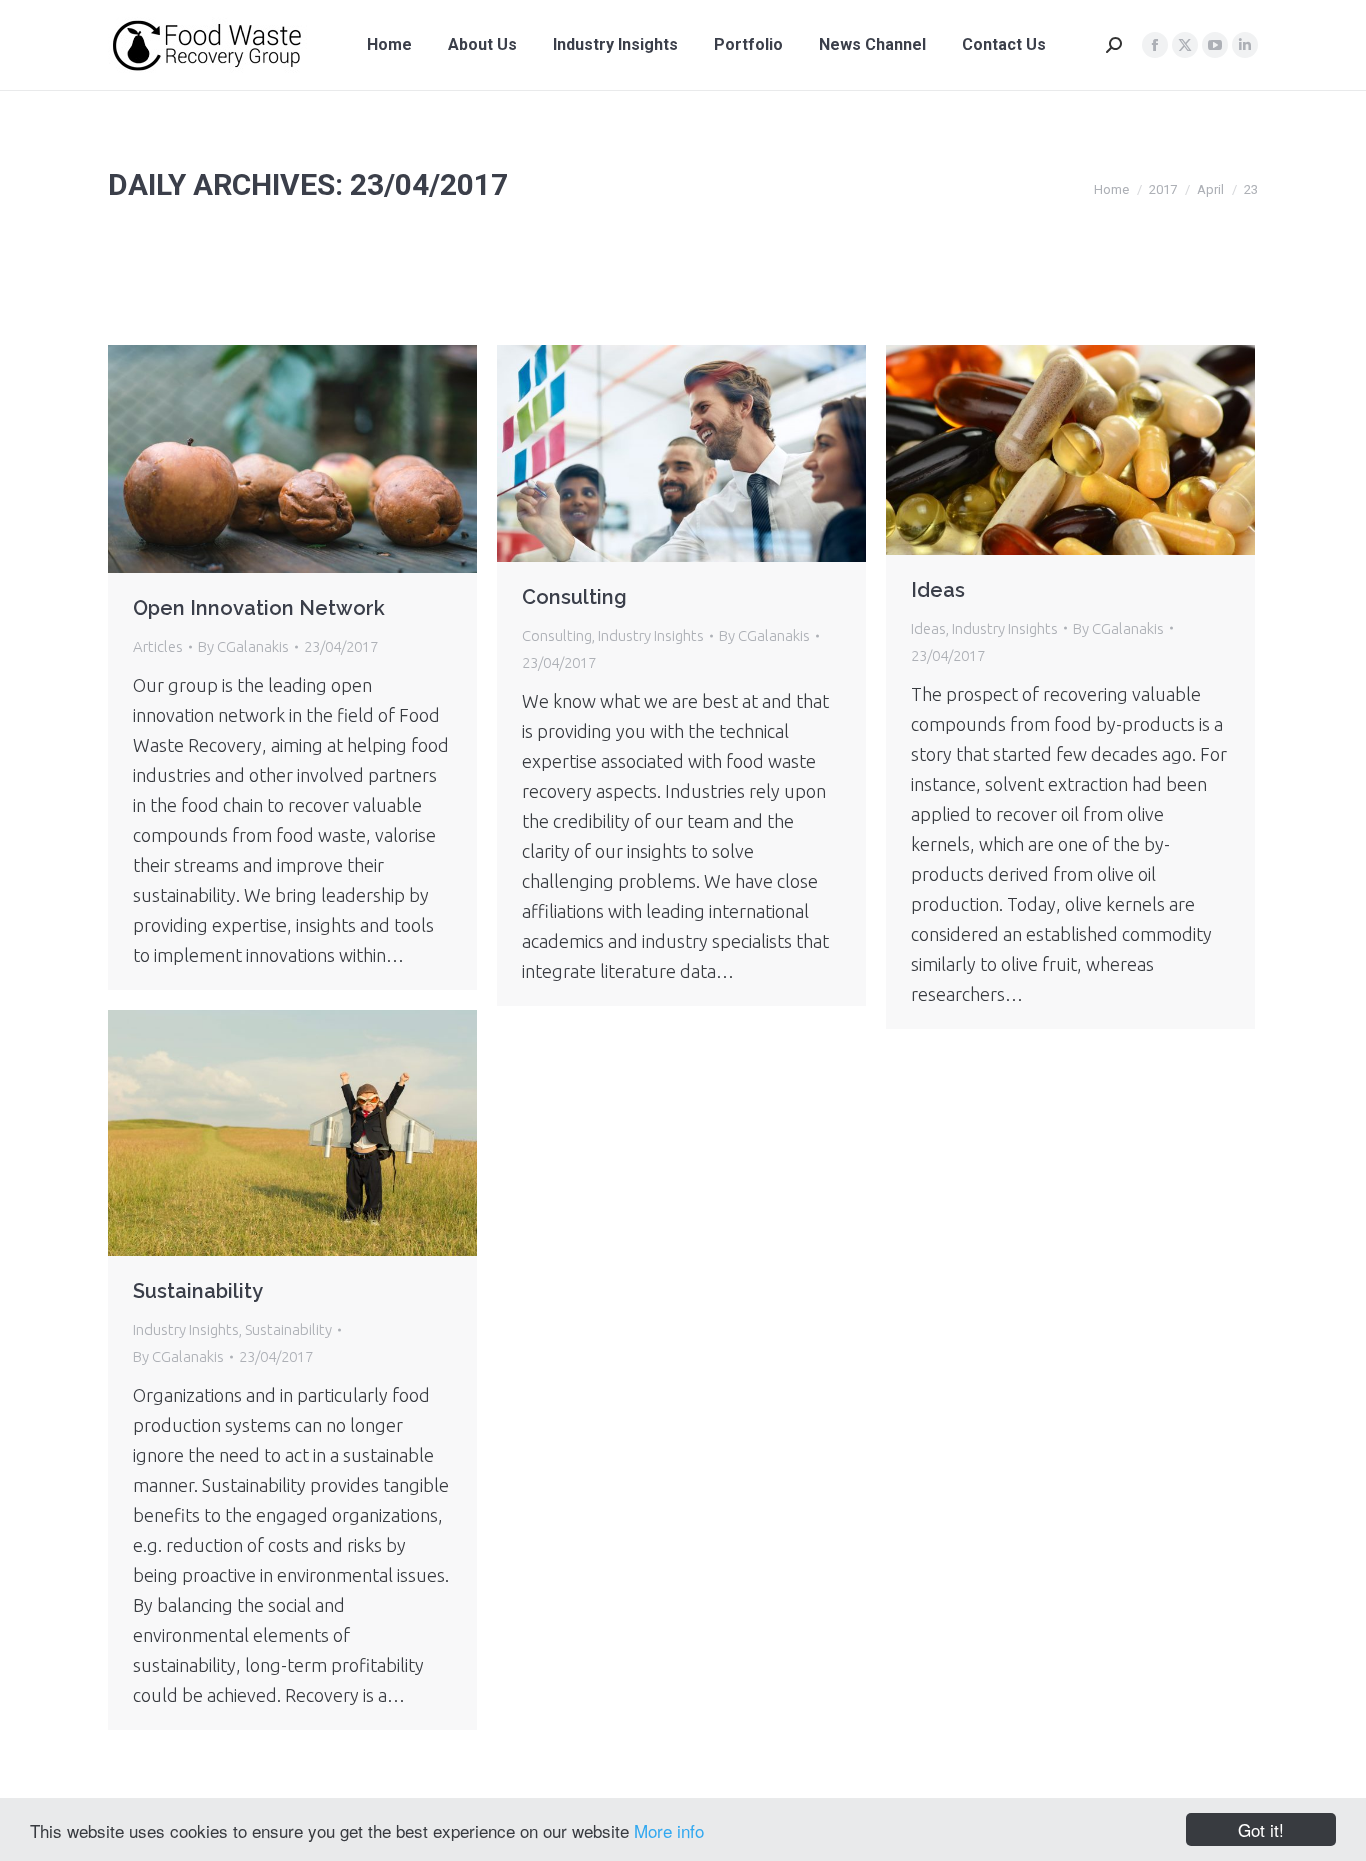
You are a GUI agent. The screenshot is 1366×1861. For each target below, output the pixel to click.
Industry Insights (651, 635)
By (243, 646)
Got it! (1261, 1829)
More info (669, 1830)
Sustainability (198, 1291)
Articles (158, 646)
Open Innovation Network (259, 608)
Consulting (574, 597)
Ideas (938, 590)
